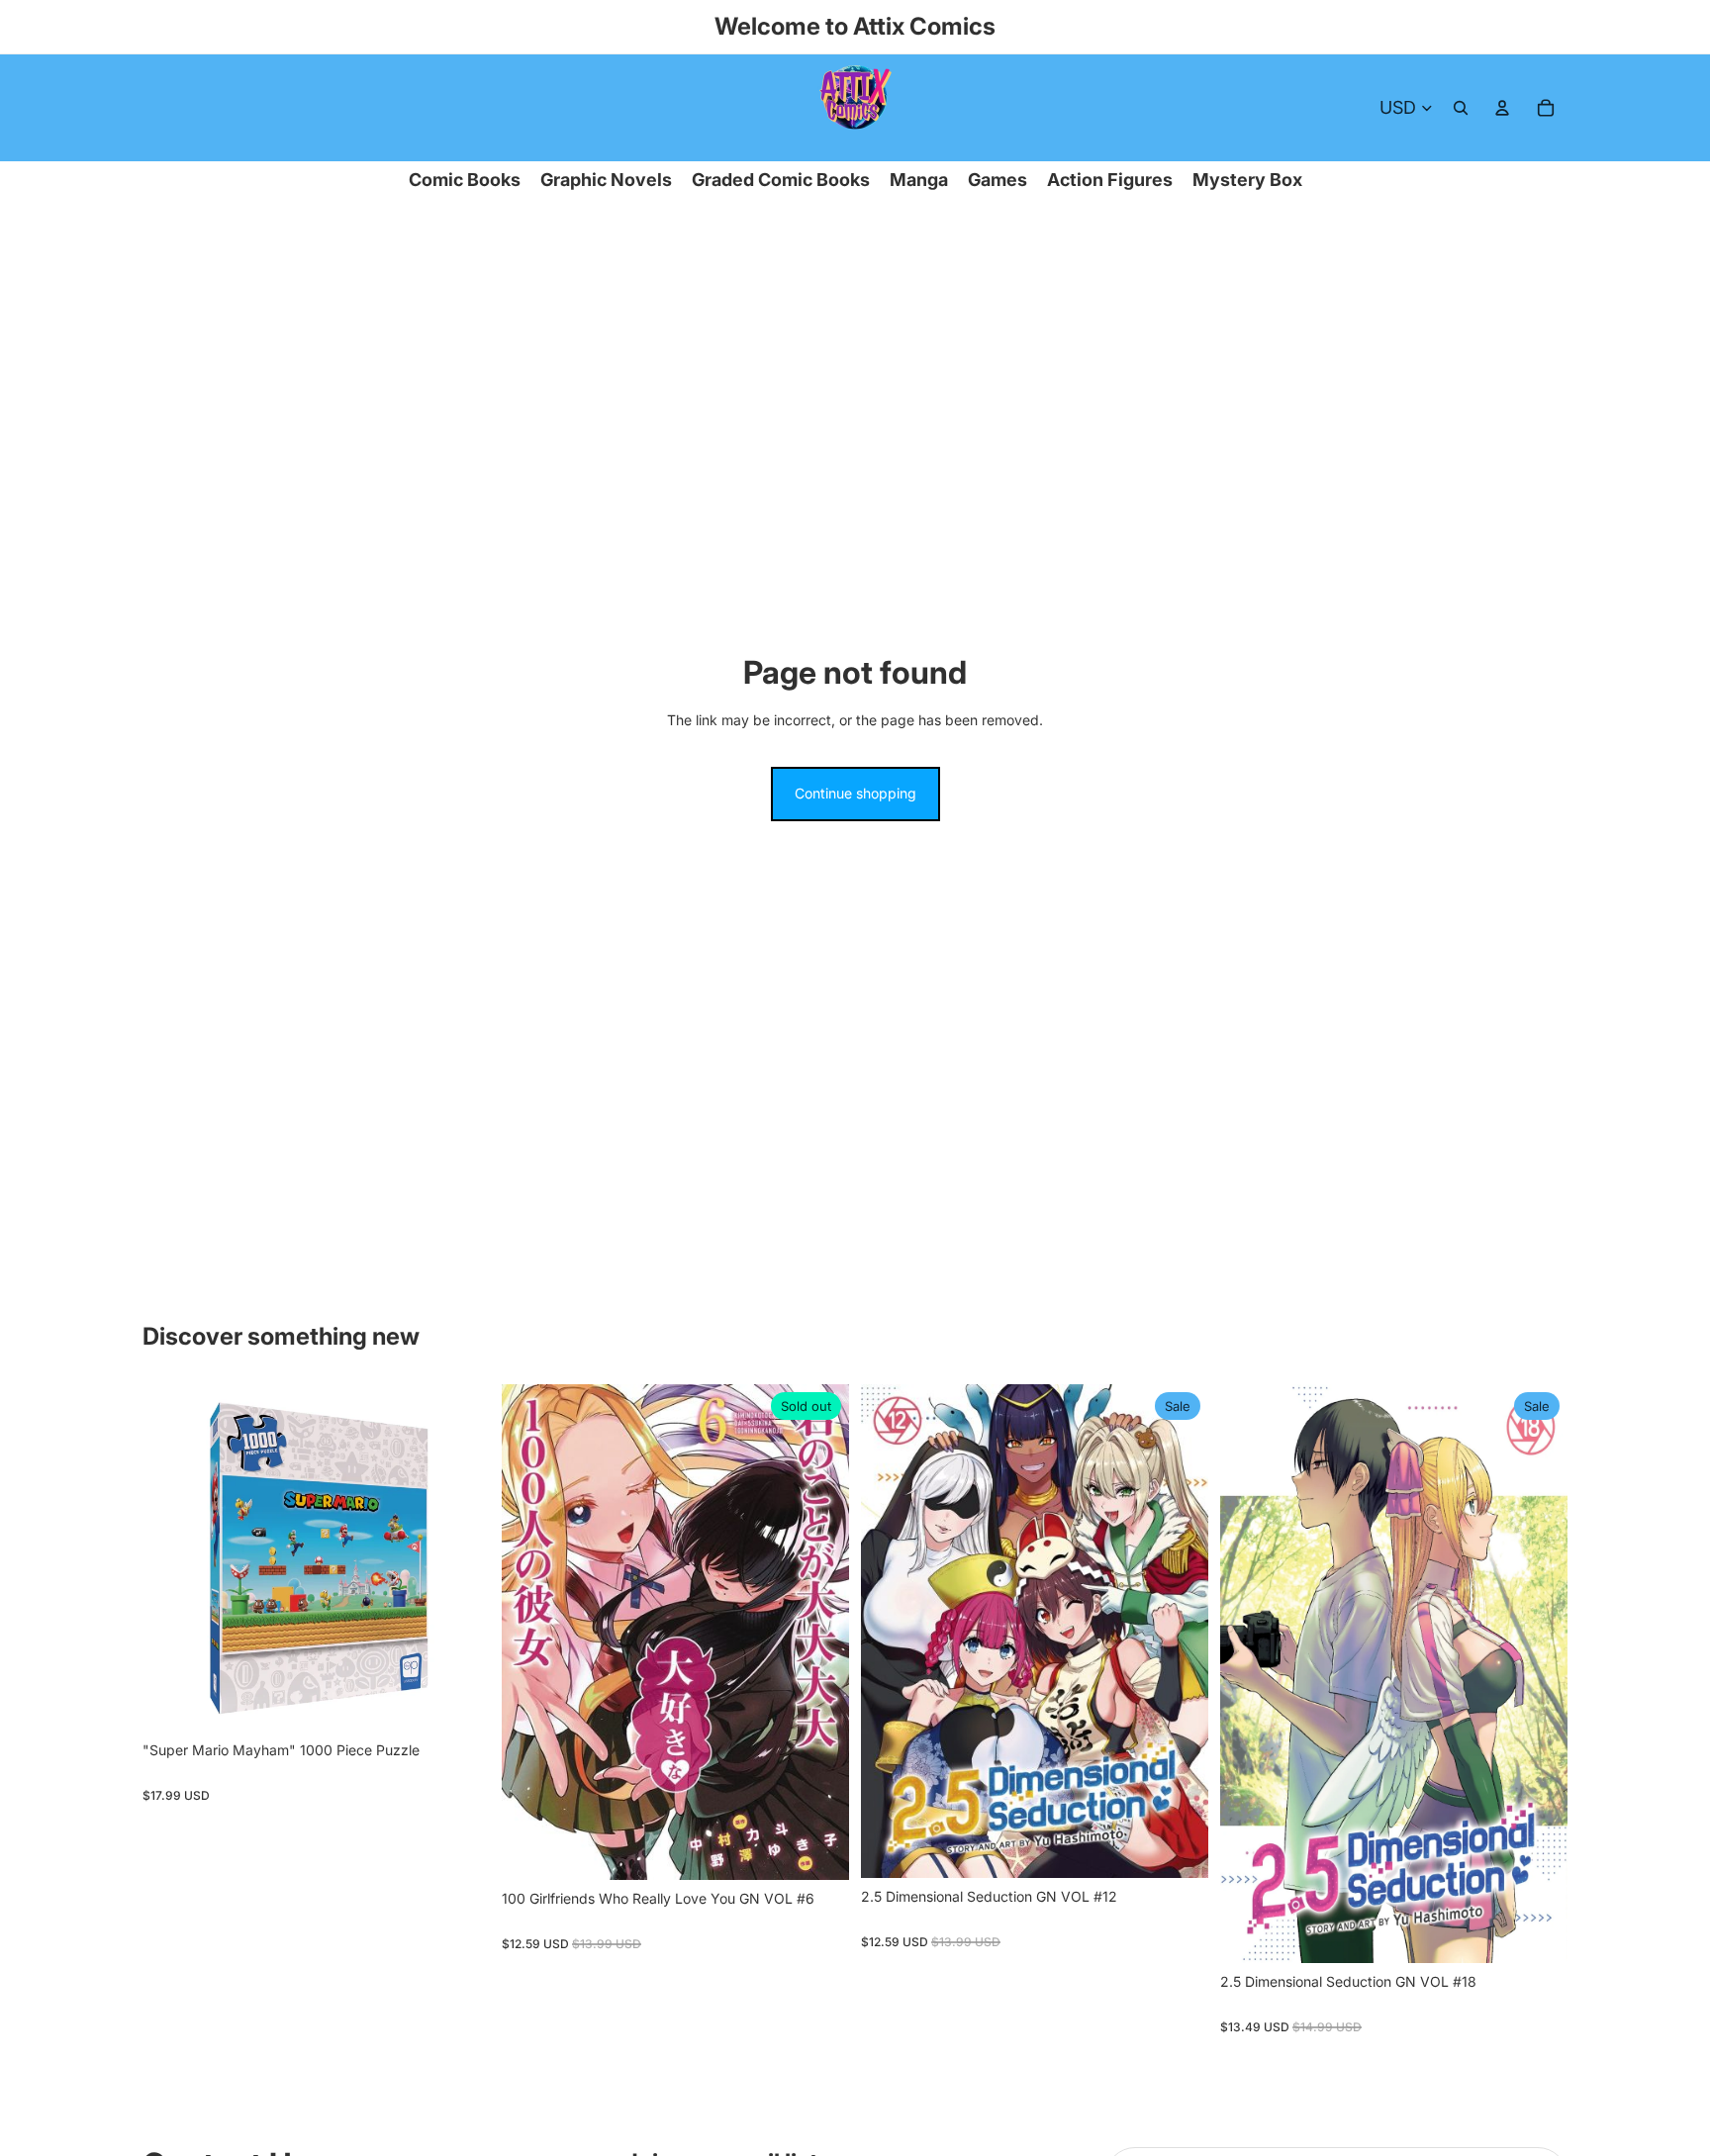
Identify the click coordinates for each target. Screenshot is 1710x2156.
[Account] (1502, 108)
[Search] (1461, 108)
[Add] (459, 1701)
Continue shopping (855, 793)
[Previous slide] (172, 1557)
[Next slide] (460, 1557)
